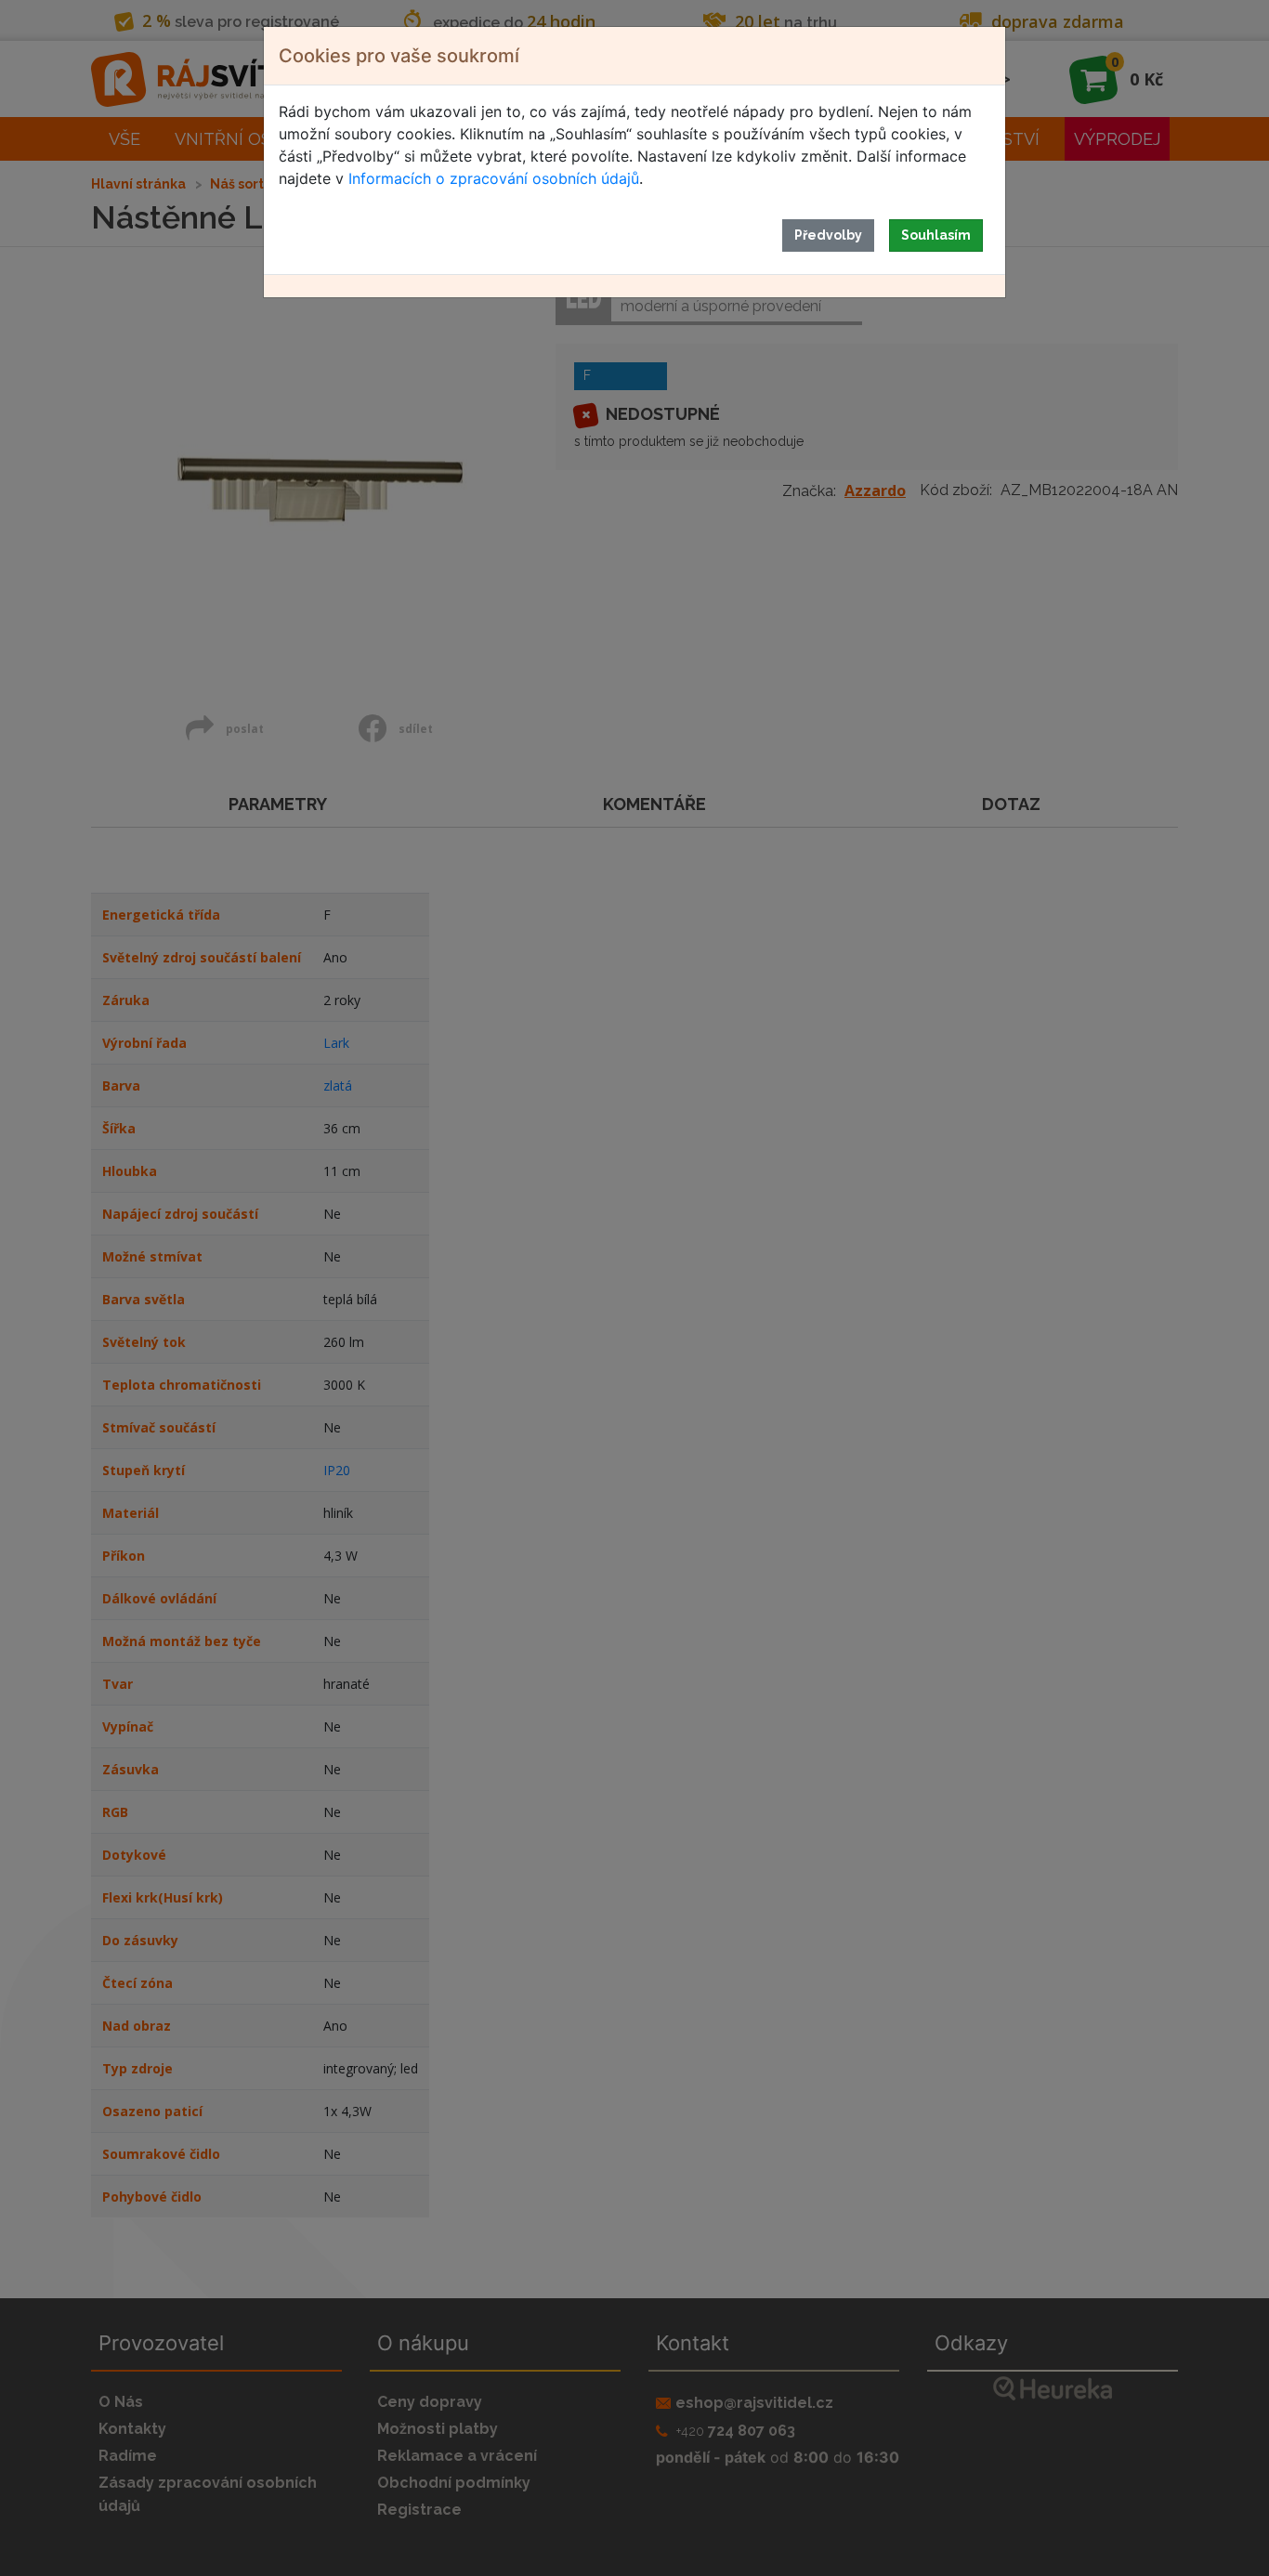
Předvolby (828, 235)
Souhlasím (936, 235)
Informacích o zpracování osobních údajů (494, 178)
